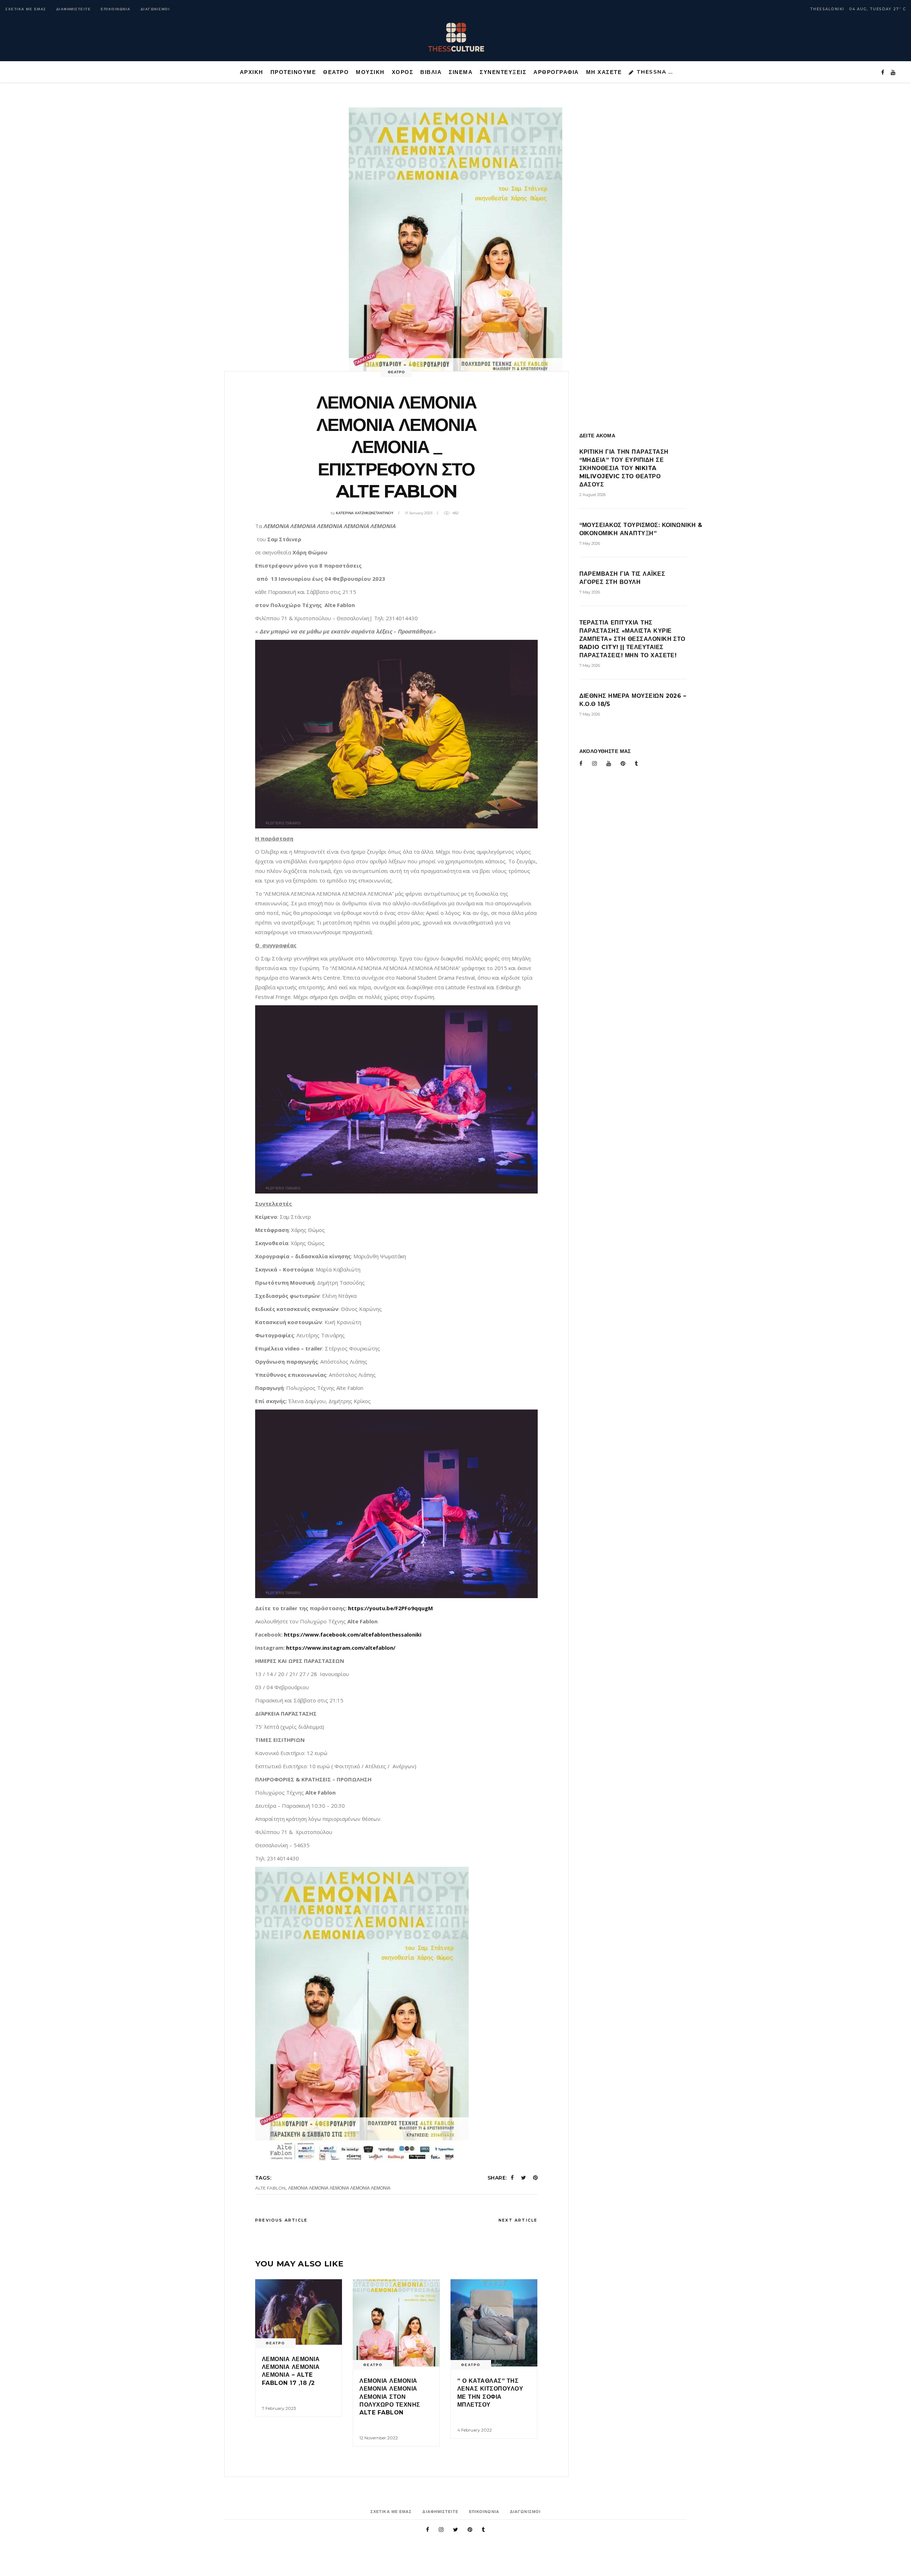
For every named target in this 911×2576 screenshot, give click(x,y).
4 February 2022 (475, 2430)
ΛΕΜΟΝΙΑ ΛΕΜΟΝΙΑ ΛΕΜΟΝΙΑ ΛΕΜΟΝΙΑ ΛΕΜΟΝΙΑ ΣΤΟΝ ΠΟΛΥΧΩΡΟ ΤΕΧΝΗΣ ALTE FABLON (390, 2397)
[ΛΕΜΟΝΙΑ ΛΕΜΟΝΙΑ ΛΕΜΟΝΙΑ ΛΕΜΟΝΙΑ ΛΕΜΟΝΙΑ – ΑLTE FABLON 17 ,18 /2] (299, 2312)
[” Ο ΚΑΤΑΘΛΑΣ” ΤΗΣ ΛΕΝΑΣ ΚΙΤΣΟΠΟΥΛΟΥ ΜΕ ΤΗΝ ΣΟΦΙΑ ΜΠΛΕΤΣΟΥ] (494, 2323)
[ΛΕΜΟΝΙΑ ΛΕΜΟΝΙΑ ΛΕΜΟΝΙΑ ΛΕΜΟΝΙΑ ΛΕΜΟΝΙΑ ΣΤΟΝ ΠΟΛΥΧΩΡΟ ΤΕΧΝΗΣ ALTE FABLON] (396, 2323)
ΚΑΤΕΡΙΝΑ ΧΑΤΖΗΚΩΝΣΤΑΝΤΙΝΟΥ (365, 513)
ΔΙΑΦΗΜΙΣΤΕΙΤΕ (74, 9)
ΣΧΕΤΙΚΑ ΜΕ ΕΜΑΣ (26, 9)
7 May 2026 (590, 543)
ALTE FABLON (270, 2188)
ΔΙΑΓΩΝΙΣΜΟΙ (155, 9)
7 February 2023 (279, 2408)
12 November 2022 (379, 2438)
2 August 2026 (593, 495)
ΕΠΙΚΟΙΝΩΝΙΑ (116, 9)
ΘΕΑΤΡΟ (396, 372)
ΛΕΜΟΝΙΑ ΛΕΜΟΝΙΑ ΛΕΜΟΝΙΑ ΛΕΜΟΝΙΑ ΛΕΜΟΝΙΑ (339, 2188)
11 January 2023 (419, 513)
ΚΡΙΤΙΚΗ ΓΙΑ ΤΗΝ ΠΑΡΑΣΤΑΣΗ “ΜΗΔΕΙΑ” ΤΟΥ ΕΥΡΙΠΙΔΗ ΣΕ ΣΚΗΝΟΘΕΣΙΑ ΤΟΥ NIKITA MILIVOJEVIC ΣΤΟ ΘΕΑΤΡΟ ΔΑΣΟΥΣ (624, 468)
